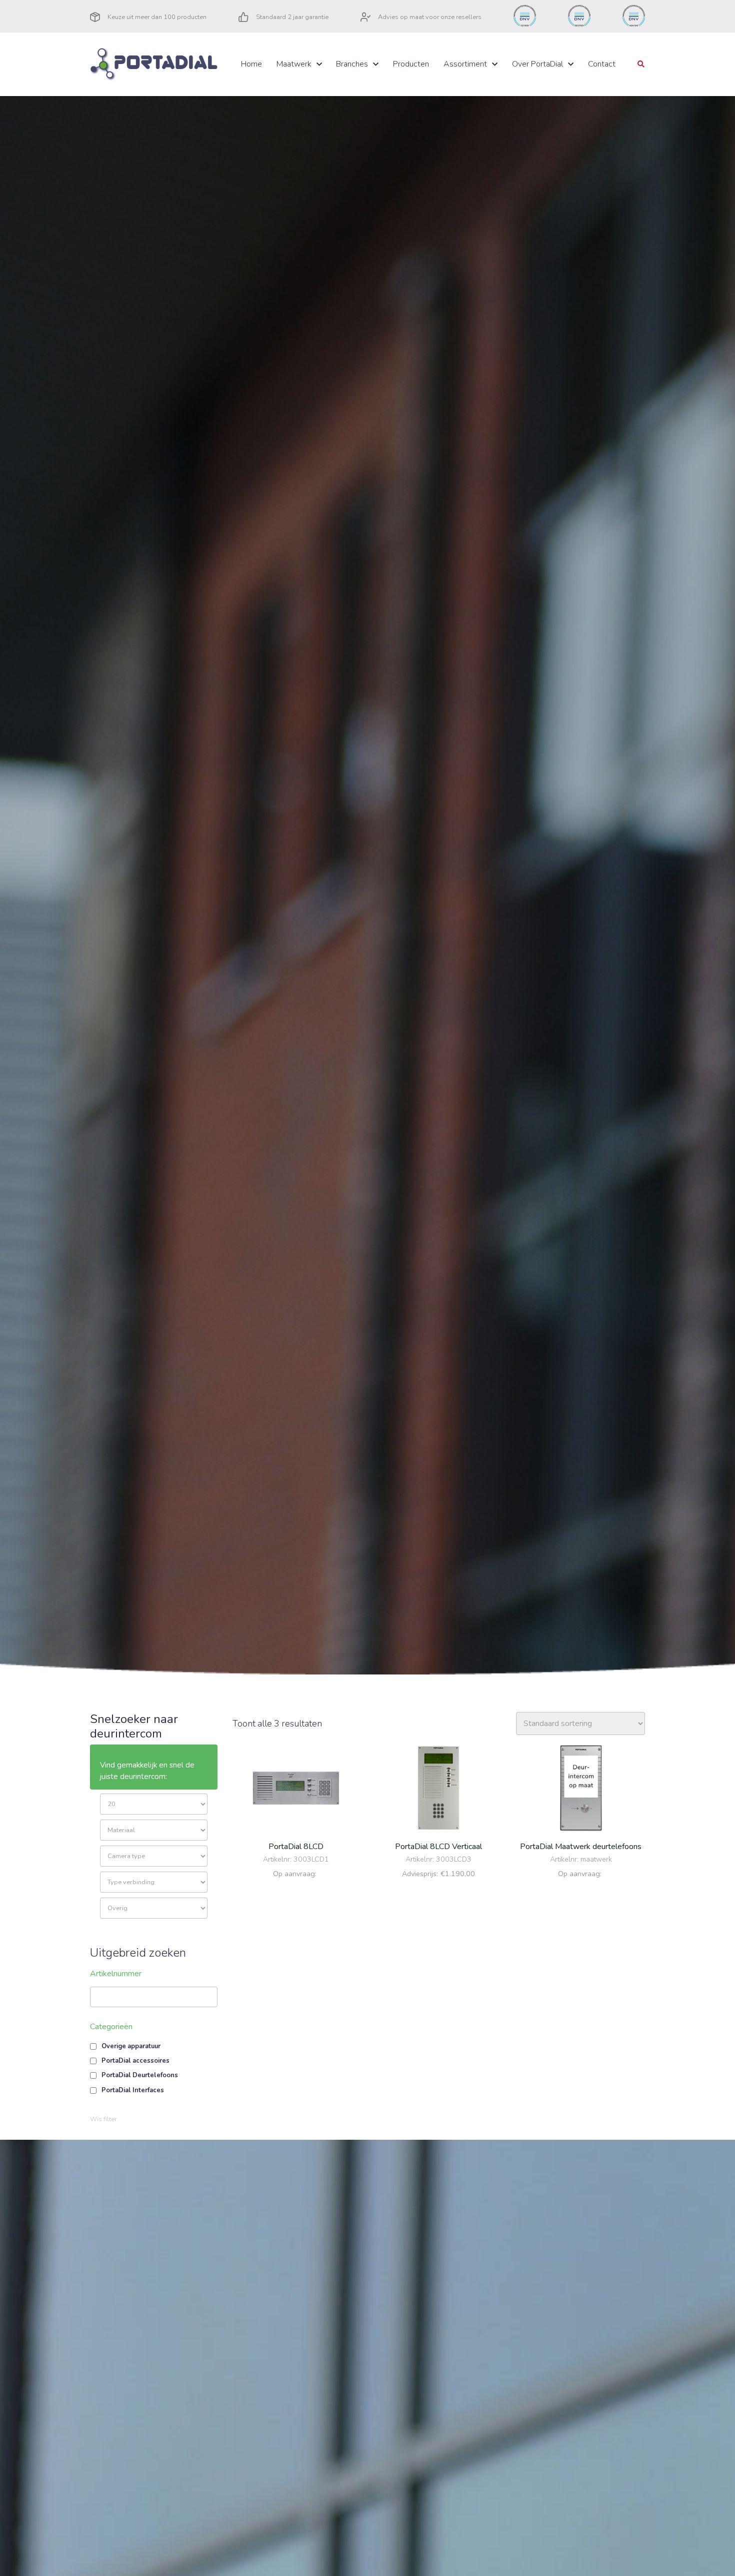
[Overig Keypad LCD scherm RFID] (154, 1908)
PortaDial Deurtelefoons (140, 2075)
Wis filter (103, 2119)
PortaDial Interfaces (133, 2090)
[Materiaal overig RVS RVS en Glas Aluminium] (154, 1830)
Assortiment (465, 64)
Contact (602, 64)
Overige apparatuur (131, 2046)
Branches (352, 64)
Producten (411, 64)
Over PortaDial (537, 64)
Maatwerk (294, 64)
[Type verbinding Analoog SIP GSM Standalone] (154, 1882)
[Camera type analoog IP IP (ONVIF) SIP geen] (154, 1856)
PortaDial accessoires (135, 2061)
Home (251, 64)
